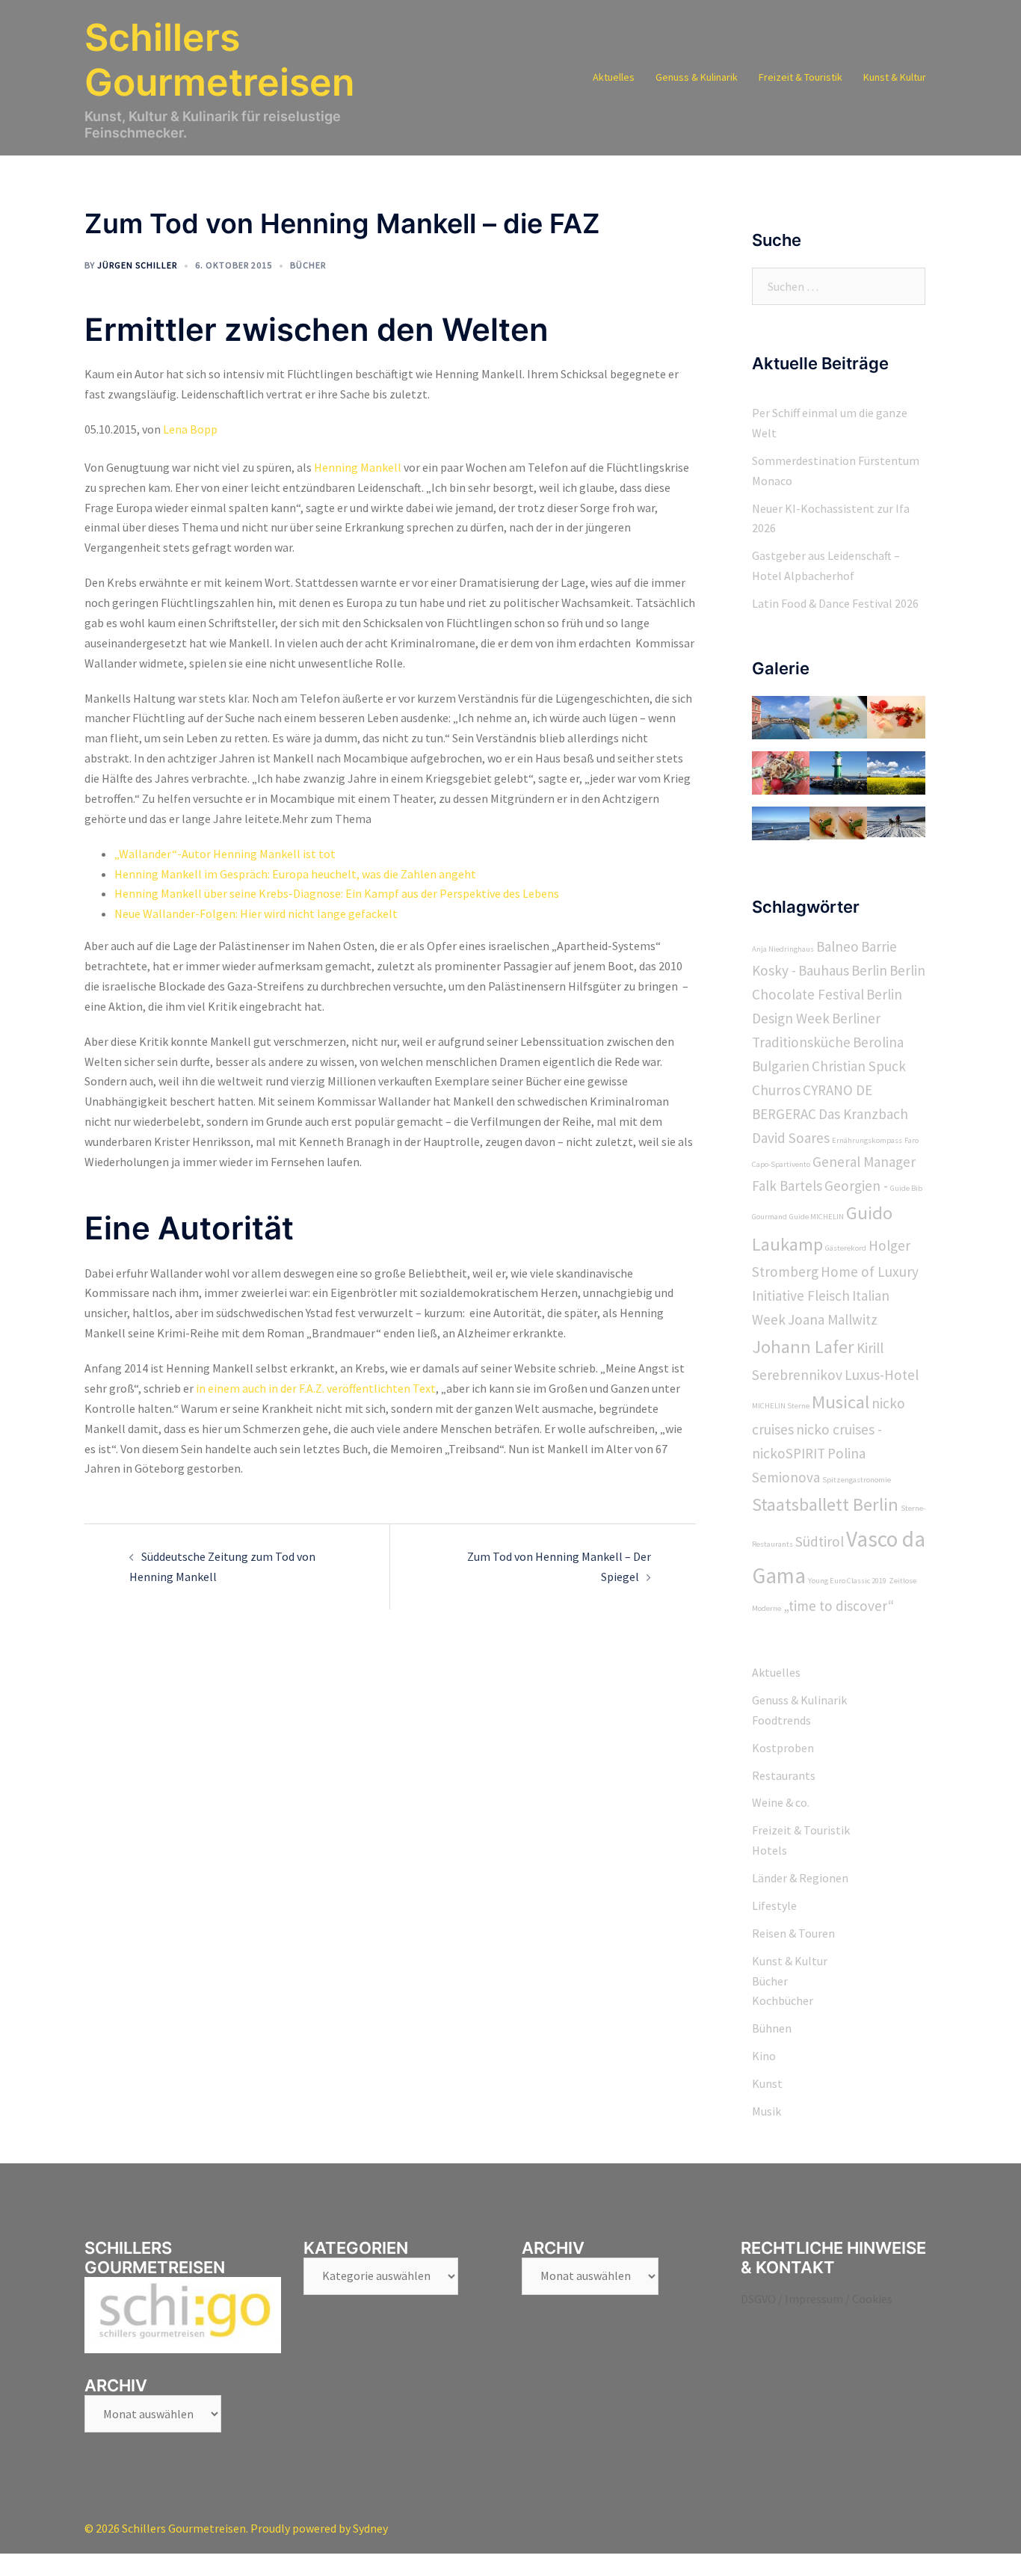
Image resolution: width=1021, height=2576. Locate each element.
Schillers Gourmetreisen (219, 60)
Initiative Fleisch (801, 1295)
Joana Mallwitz (833, 1319)
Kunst (767, 2083)
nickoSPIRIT (789, 1453)
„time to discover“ (839, 1606)
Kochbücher (783, 2000)
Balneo (838, 946)
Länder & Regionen (800, 1878)
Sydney (370, 2528)
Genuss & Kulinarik (697, 77)
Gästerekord (846, 1248)
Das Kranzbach (863, 1114)
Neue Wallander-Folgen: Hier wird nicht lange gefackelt (256, 913)
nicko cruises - (839, 1429)
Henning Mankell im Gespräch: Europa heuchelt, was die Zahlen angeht (295, 874)
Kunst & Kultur (895, 77)
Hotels (769, 1850)
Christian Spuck (859, 1066)
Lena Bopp (190, 429)
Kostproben (783, 1748)
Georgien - (856, 1186)
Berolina (878, 1042)
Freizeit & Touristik (801, 77)
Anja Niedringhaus (783, 949)
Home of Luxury (870, 1272)
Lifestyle (774, 1905)
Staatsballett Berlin (825, 1504)
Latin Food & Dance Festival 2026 (835, 603)
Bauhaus (824, 970)
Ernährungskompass (867, 1140)
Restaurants (784, 1775)
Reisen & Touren (793, 1933)
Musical (840, 1402)
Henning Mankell (358, 467)
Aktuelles (614, 77)
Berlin (869, 970)
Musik (766, 2111)
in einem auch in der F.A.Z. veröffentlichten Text (316, 1388)
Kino (764, 2056)
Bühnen (772, 2028)
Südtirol (820, 1541)
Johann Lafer (803, 1347)
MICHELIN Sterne (781, 1406)
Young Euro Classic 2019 (847, 1581)
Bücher (308, 265)
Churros (776, 1090)
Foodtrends (781, 1720)
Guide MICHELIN (817, 1217)
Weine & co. (781, 1802)
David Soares (791, 1138)
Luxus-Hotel (882, 1375)
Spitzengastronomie (857, 1480)
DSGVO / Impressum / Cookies (817, 2299)
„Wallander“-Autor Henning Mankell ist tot (225, 854)
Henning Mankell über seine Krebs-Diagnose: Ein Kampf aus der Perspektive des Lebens (337, 893)
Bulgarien (781, 1066)
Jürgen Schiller (137, 265)
